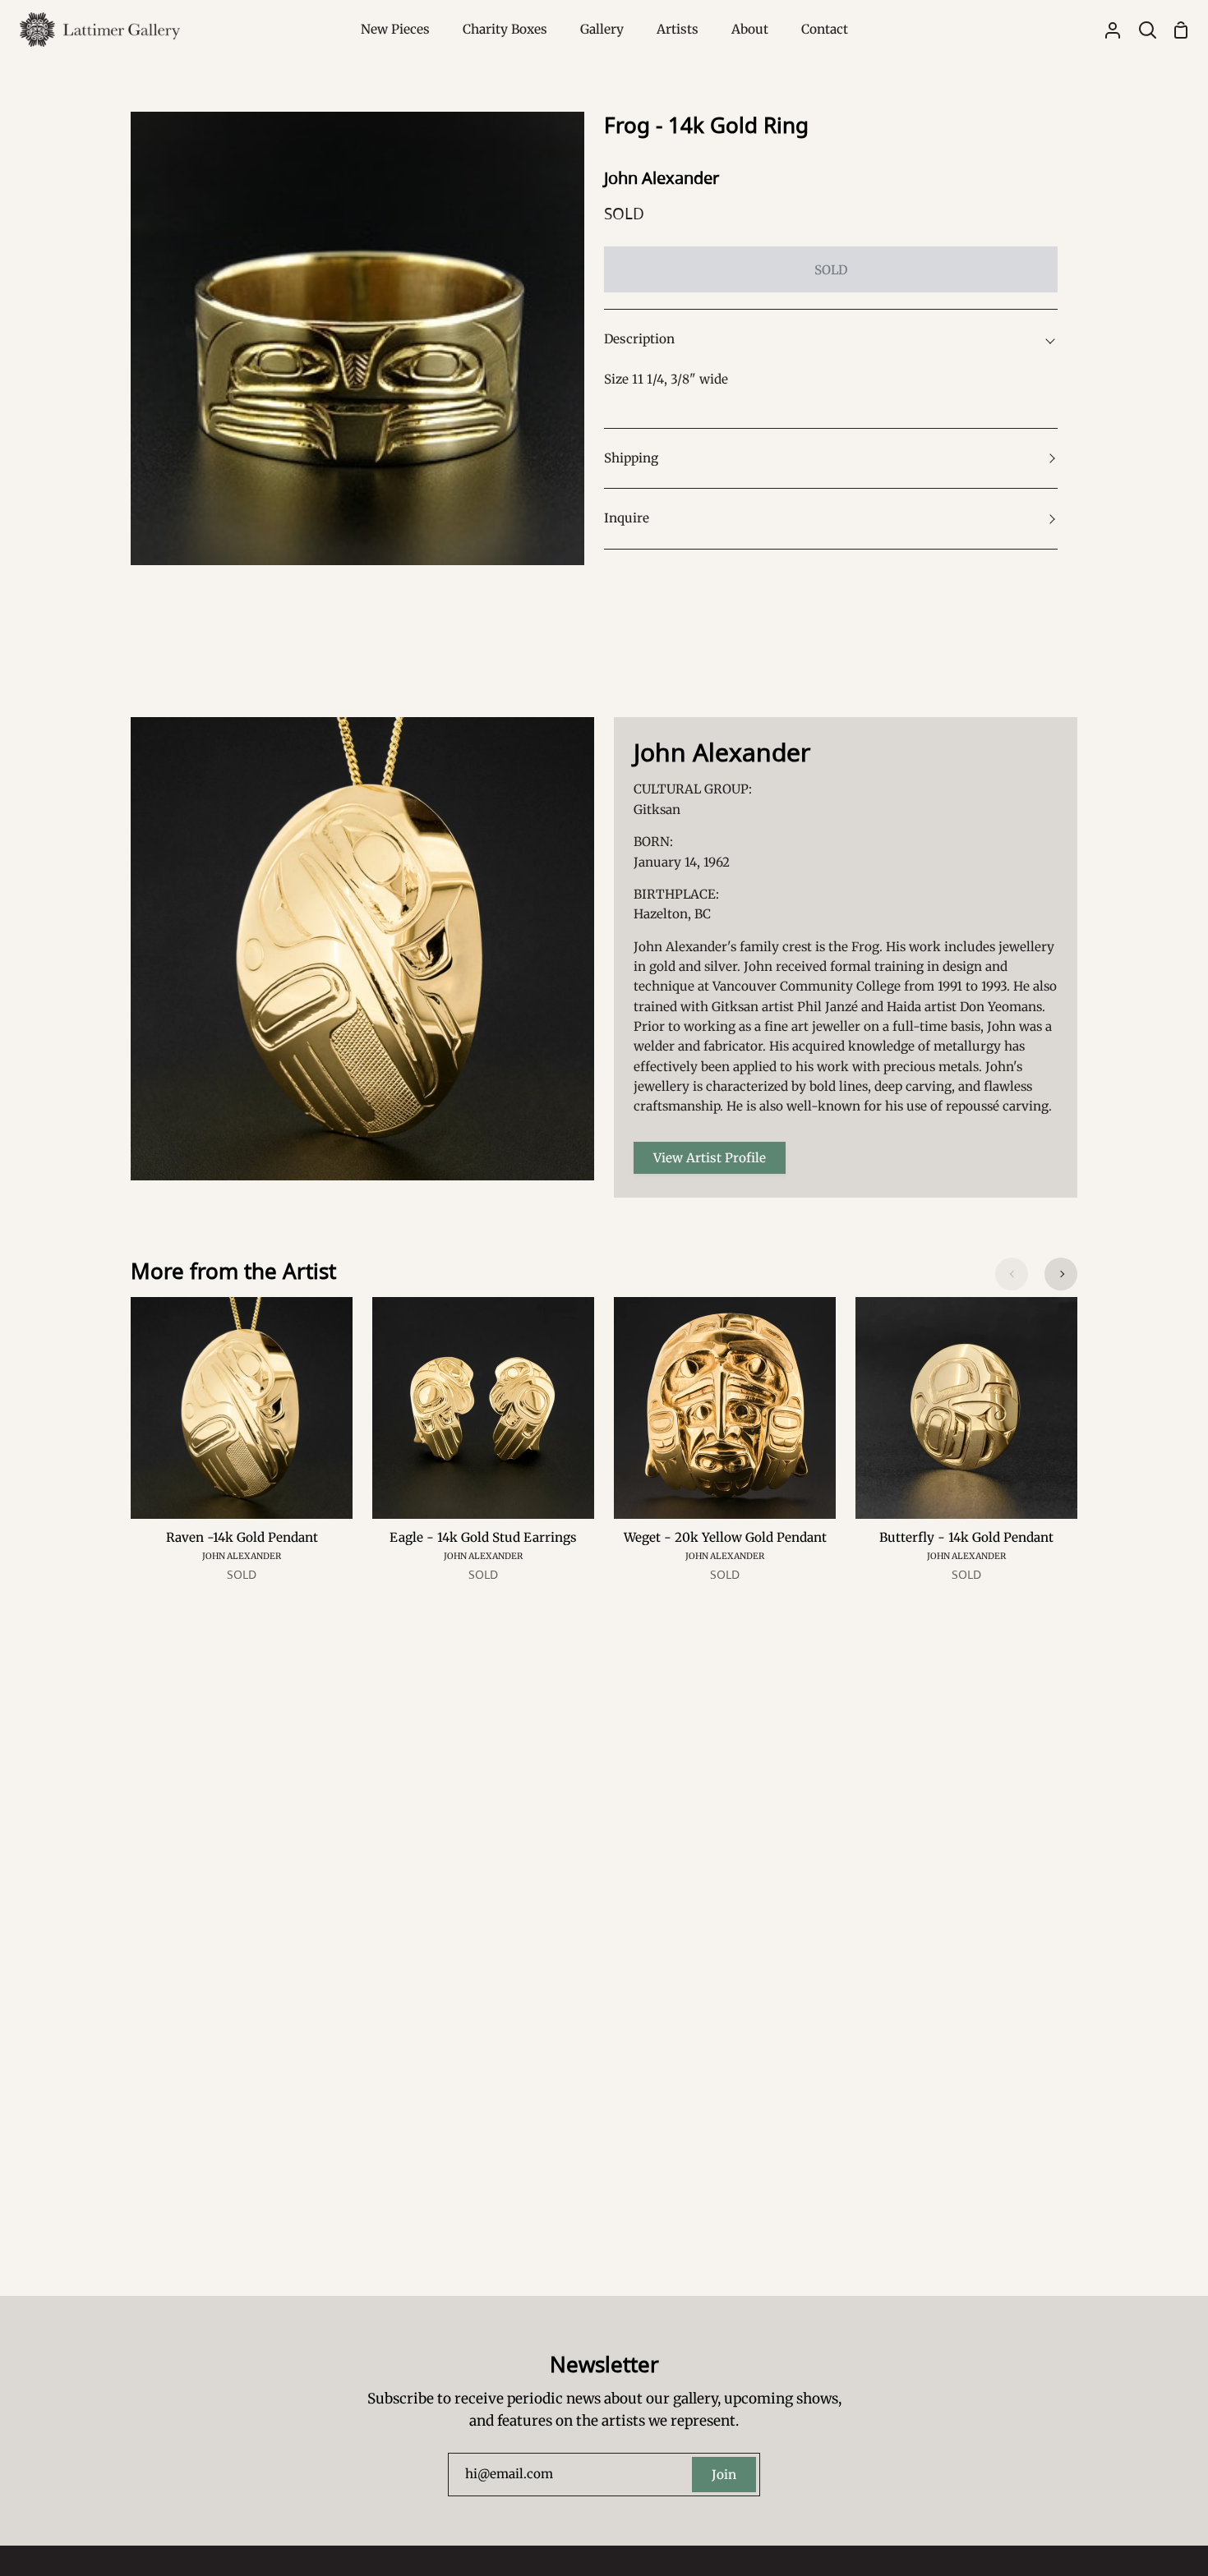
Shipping (631, 458)
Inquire (627, 518)
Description (639, 339)
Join (724, 2475)
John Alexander (662, 178)
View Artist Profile (710, 1158)
